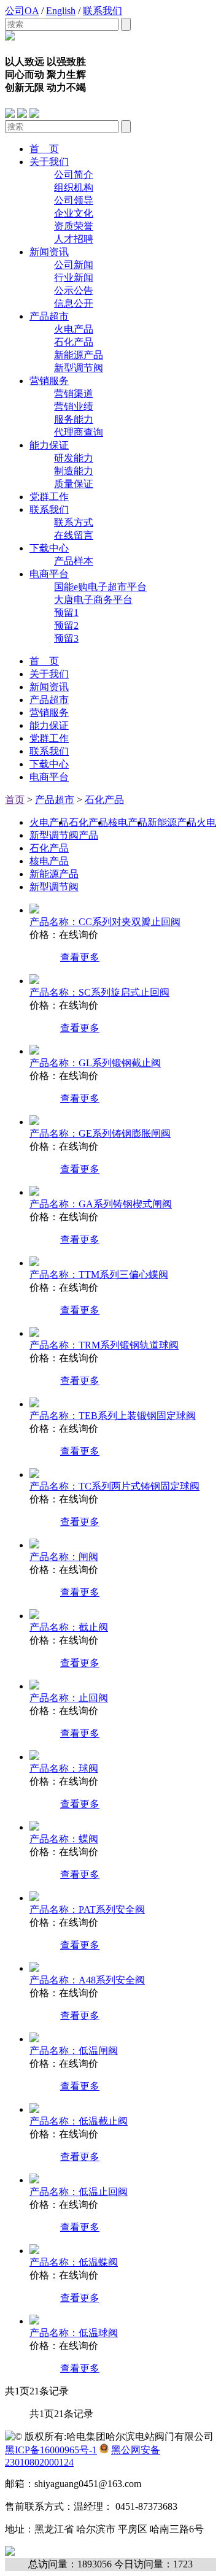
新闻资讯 (49, 252)
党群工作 (49, 497)
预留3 (66, 638)
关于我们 (49, 162)
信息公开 (74, 303)
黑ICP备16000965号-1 (51, 2450)
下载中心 (49, 548)
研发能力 (74, 458)
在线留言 (74, 535)
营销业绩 (74, 406)
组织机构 (74, 187)
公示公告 (74, 290)
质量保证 (74, 484)
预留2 (66, 625)
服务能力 (74, 419)
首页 (15, 800)
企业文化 (74, 213)
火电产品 (74, 329)
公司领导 (74, 200)
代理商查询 (79, 432)
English (61, 11)
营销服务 (49, 381)
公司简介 (74, 175)
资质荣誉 (74, 226)
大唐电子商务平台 (93, 600)
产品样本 (74, 561)
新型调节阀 (79, 368)
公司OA (22, 11)
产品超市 (49, 316)
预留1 (66, 613)
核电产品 (128, 822)
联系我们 (103, 11)
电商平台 (49, 574)
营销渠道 (74, 394)
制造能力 (74, 471)
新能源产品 (79, 355)
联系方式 (74, 522)
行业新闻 (74, 278)
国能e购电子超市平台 (100, 587)
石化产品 (74, 342)
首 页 (44, 149)
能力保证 (49, 445)
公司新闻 (74, 265)
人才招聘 (74, 239)
